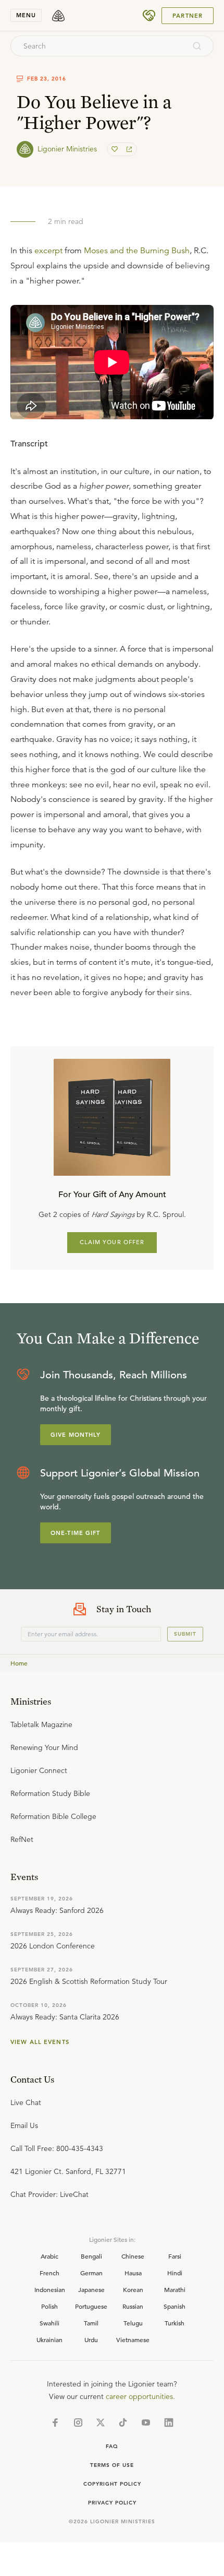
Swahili (49, 2323)
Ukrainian (49, 2339)
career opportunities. (140, 2396)
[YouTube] (146, 2423)
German (91, 2273)
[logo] (58, 16)
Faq (112, 2446)
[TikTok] (123, 2423)
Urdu (91, 2339)
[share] (128, 149)
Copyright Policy (112, 2484)
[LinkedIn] (169, 2423)
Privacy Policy (112, 2503)
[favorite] (116, 149)
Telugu (133, 2323)
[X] (101, 2423)
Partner (188, 16)
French (49, 2273)
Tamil (91, 2323)
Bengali (91, 2256)
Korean (133, 2289)
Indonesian (50, 2289)
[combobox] (98, 46)
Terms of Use (112, 2465)
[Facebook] (55, 2423)
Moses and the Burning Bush (137, 251)
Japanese (91, 2289)
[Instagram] (78, 2423)
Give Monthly (76, 1435)
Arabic (49, 2256)
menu (26, 15)
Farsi (175, 2256)
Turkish (175, 2323)
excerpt (48, 251)
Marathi (175, 2289)
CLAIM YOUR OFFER (112, 1242)
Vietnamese (133, 2339)
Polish (49, 2306)
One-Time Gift (76, 1533)
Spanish (175, 2306)
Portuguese (91, 2306)
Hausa (133, 2273)
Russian (133, 2306)
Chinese (133, 2256)
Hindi (175, 2273)
